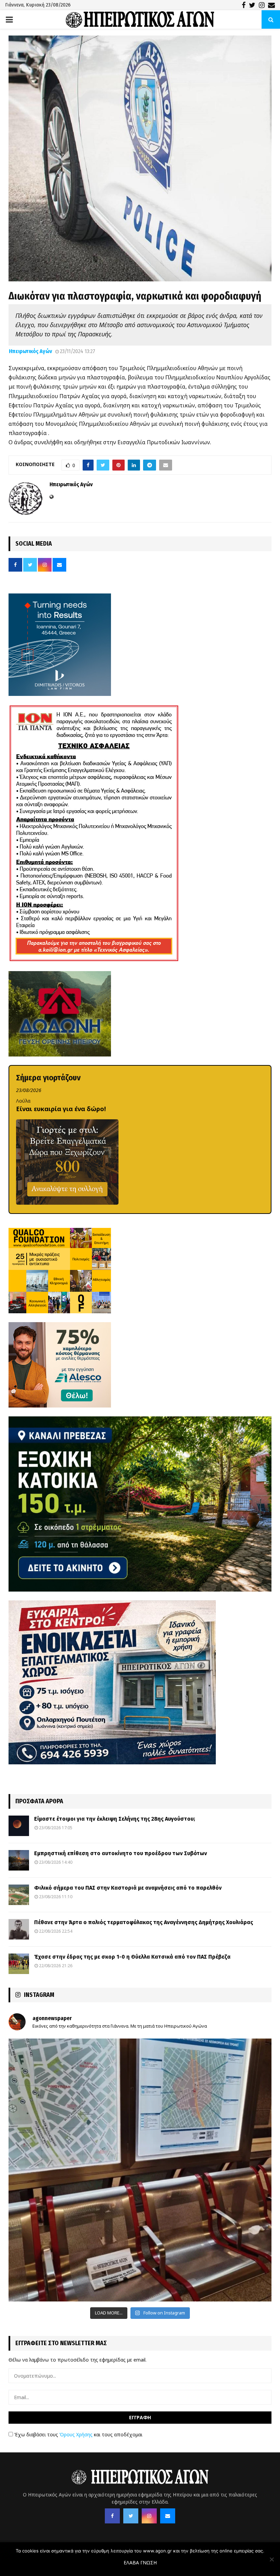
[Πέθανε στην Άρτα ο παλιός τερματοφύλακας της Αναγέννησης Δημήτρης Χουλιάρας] (19, 1929)
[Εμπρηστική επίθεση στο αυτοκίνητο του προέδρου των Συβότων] (19, 1860)
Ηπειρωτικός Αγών (30, 351)
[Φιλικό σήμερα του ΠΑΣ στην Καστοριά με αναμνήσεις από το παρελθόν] (19, 1895)
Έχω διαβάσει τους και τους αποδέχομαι (78, 2434)
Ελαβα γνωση (140, 2563)
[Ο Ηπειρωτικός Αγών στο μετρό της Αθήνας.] (140, 2170)
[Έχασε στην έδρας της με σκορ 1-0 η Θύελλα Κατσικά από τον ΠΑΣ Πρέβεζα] (19, 1964)
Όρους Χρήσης (76, 2434)
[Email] (168, 2516)
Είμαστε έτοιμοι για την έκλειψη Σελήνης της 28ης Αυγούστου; (115, 1819)
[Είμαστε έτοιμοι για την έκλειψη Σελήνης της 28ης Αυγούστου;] (19, 1826)
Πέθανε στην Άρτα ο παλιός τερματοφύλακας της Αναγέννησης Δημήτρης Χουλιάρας (144, 1922)
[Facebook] (112, 2516)
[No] (271, 2559)
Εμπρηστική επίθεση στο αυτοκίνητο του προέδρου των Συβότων (121, 1853)
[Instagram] (149, 2516)
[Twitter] (131, 2516)
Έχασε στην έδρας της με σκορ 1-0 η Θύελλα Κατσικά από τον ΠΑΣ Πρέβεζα (132, 1957)
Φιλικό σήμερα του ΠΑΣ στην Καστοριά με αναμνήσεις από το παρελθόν (128, 1888)
